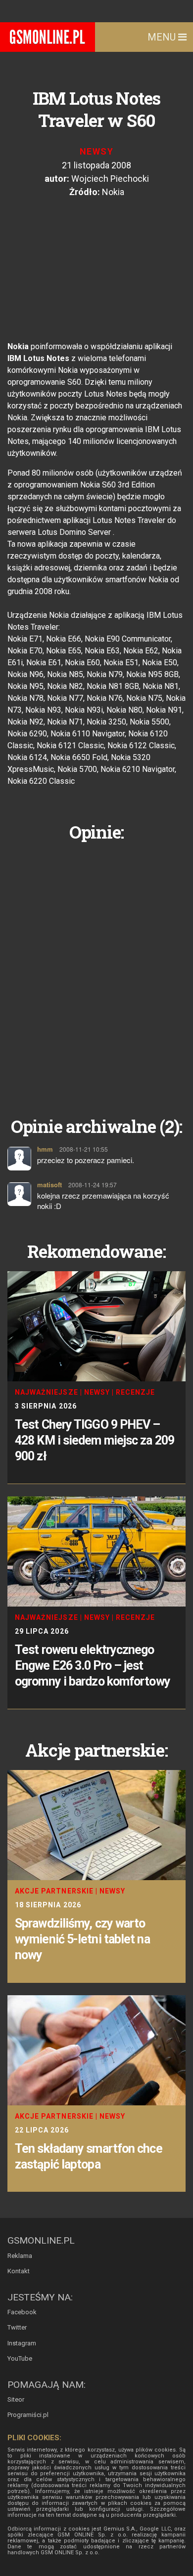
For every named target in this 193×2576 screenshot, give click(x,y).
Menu (163, 37)
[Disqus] (96, 971)
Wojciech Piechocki (110, 179)
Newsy (96, 151)
